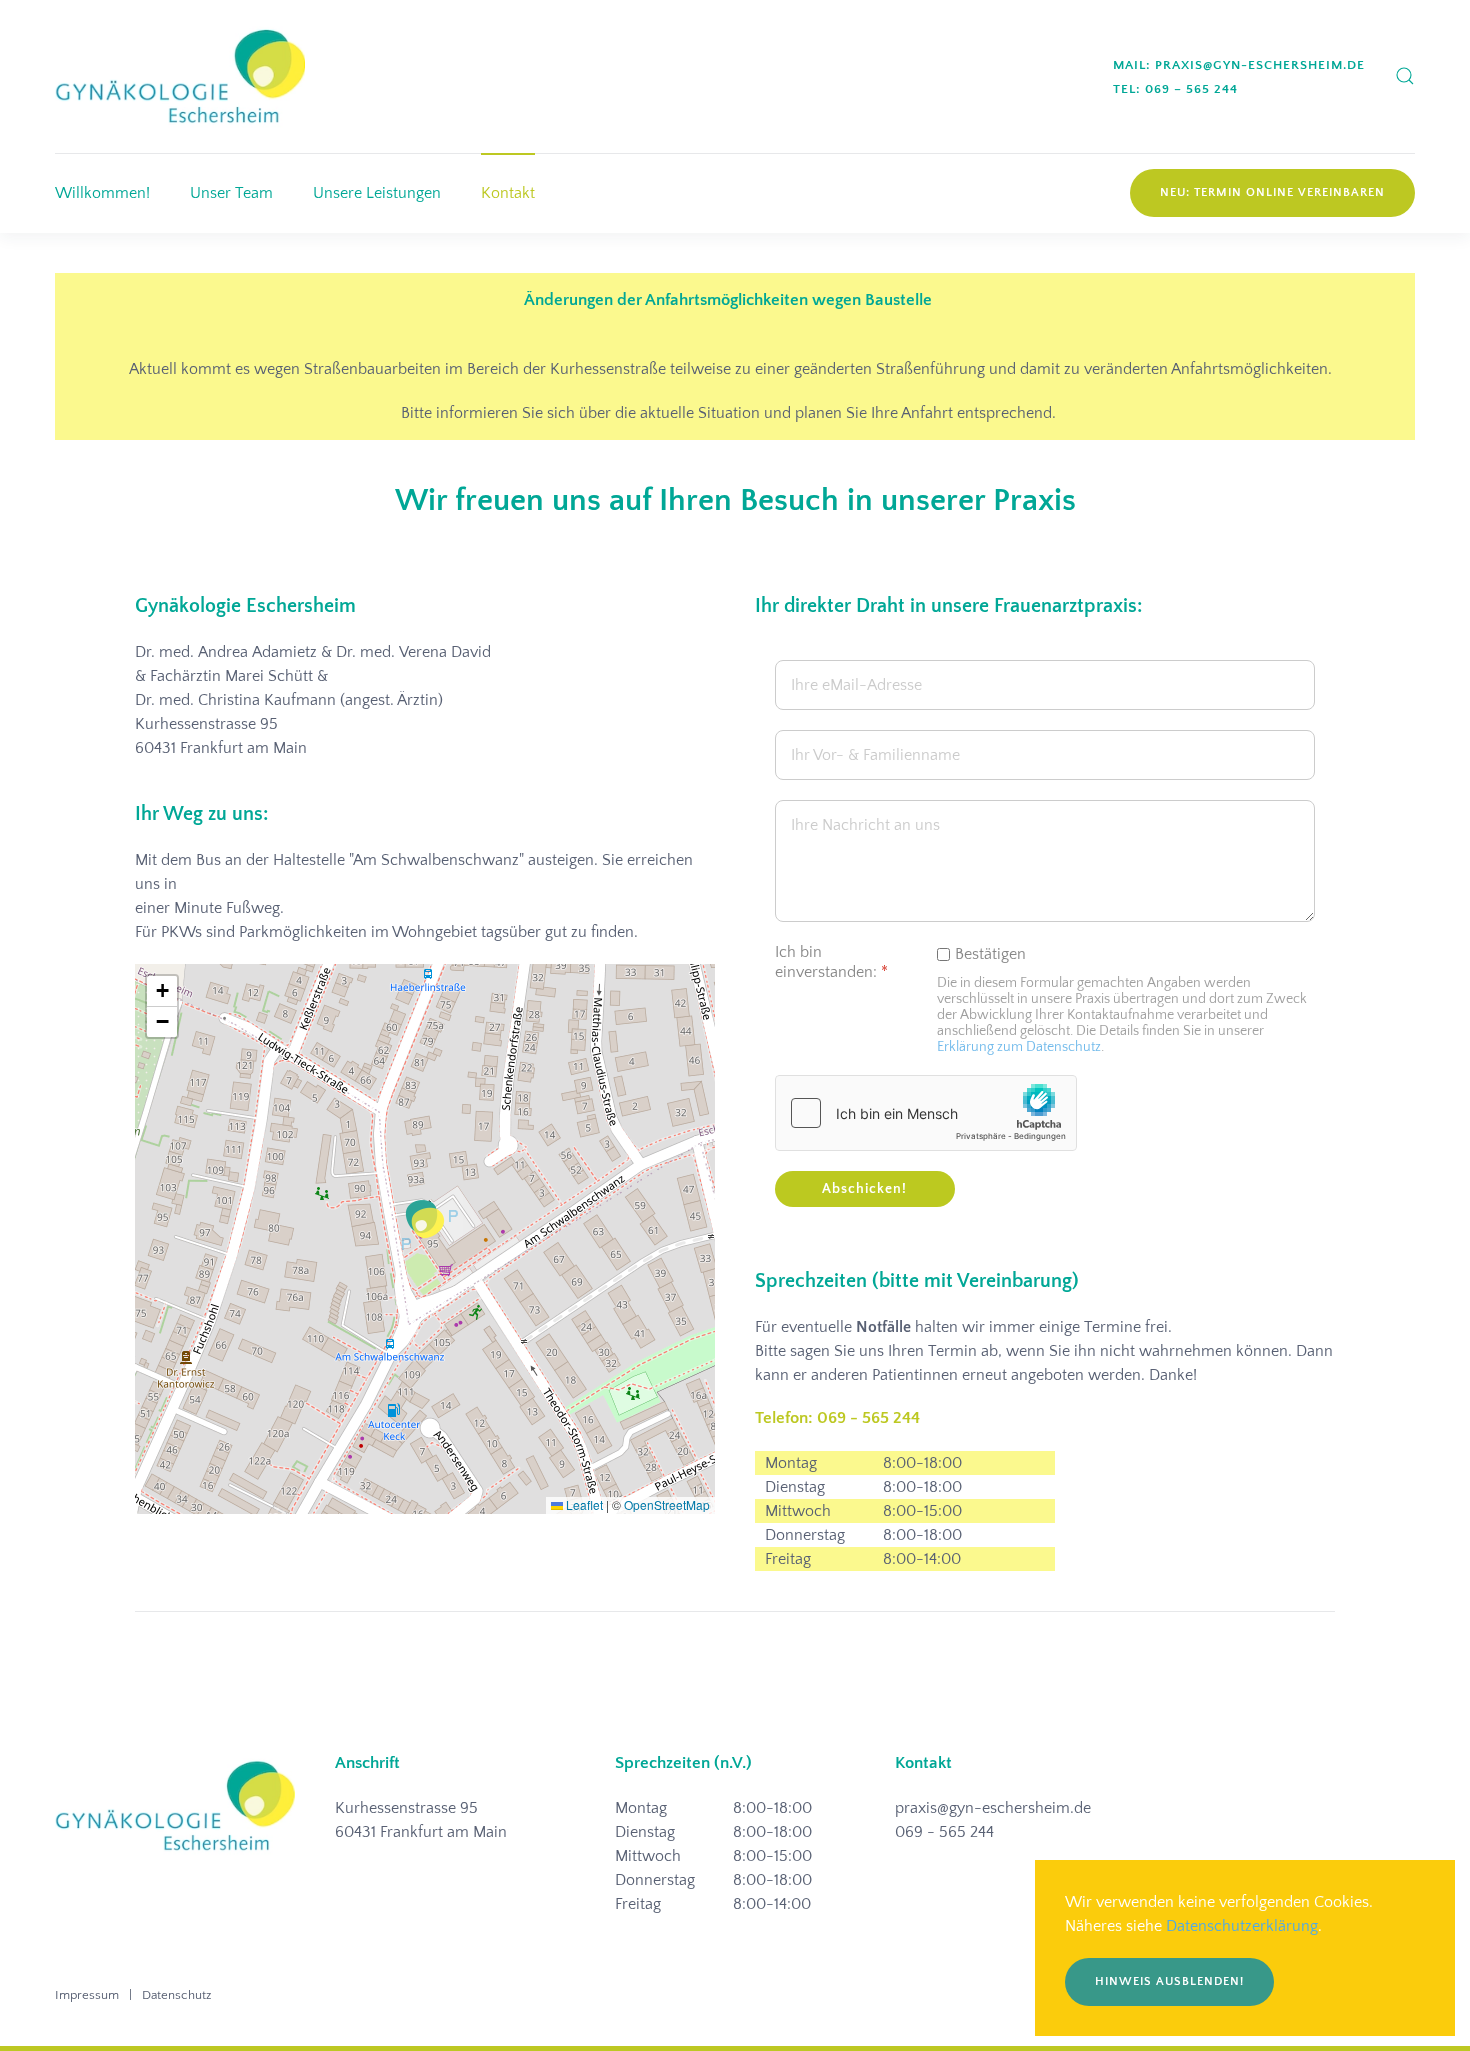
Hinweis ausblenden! (1169, 1981)
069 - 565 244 (944, 1832)
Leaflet (583, 1504)
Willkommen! (102, 193)
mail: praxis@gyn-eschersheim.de (1239, 65)
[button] (1405, 76)
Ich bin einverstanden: (831, 962)
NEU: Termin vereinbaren (1272, 192)
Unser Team (231, 193)
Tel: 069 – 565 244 (1175, 89)
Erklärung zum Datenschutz (1019, 1047)
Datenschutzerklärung (1242, 1926)
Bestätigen (990, 954)
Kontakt (508, 193)
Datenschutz (176, 1995)
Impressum (87, 1995)
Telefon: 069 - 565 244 (837, 1418)
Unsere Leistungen (377, 193)
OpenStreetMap (667, 1504)
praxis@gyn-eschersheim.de (993, 1808)
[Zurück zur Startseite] (180, 76)
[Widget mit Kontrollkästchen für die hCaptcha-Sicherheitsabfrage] (926, 1113)
